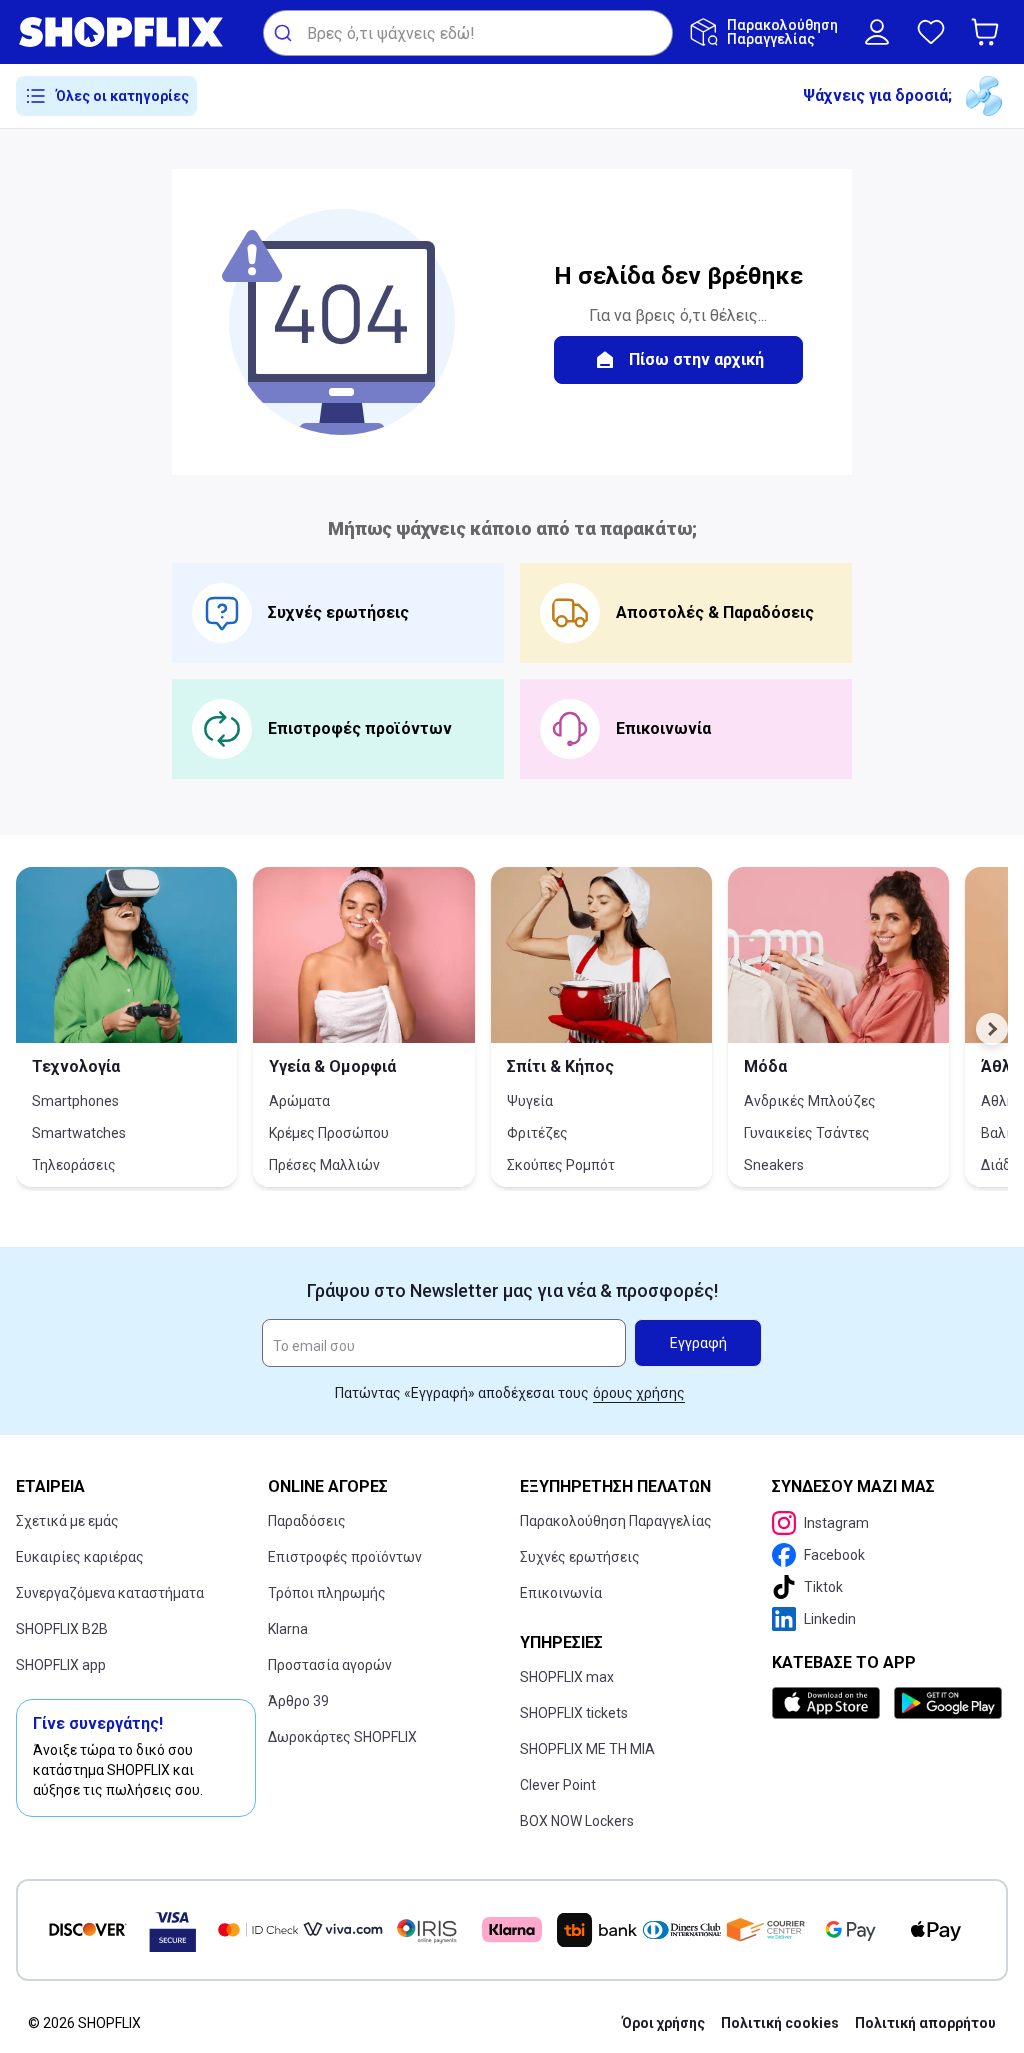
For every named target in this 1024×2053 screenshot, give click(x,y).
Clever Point (558, 1785)
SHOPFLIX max (567, 1677)
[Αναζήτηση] (285, 33)
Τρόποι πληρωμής (327, 1593)
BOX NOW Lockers (577, 1821)
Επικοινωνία (561, 1593)
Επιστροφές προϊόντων (345, 1557)
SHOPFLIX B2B (62, 1629)
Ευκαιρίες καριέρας (80, 1557)
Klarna (288, 1629)
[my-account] (877, 32)
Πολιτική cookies (780, 2023)
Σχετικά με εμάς (67, 1521)
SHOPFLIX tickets (574, 1713)
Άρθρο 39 (298, 1701)
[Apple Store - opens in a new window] (829, 1703)
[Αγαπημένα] (931, 32)
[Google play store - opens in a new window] (947, 1703)
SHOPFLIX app (61, 1665)
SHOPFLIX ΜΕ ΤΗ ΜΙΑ (587, 1749)
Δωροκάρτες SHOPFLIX (342, 1737)
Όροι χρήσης (663, 2023)
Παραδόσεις (307, 1521)
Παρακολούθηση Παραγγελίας (616, 1521)
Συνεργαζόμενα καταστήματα (110, 1593)
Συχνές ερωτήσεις (580, 1557)
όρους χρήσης (639, 1393)
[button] (989, 32)
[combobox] (468, 33)
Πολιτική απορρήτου (925, 2023)
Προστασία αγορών (330, 1665)
